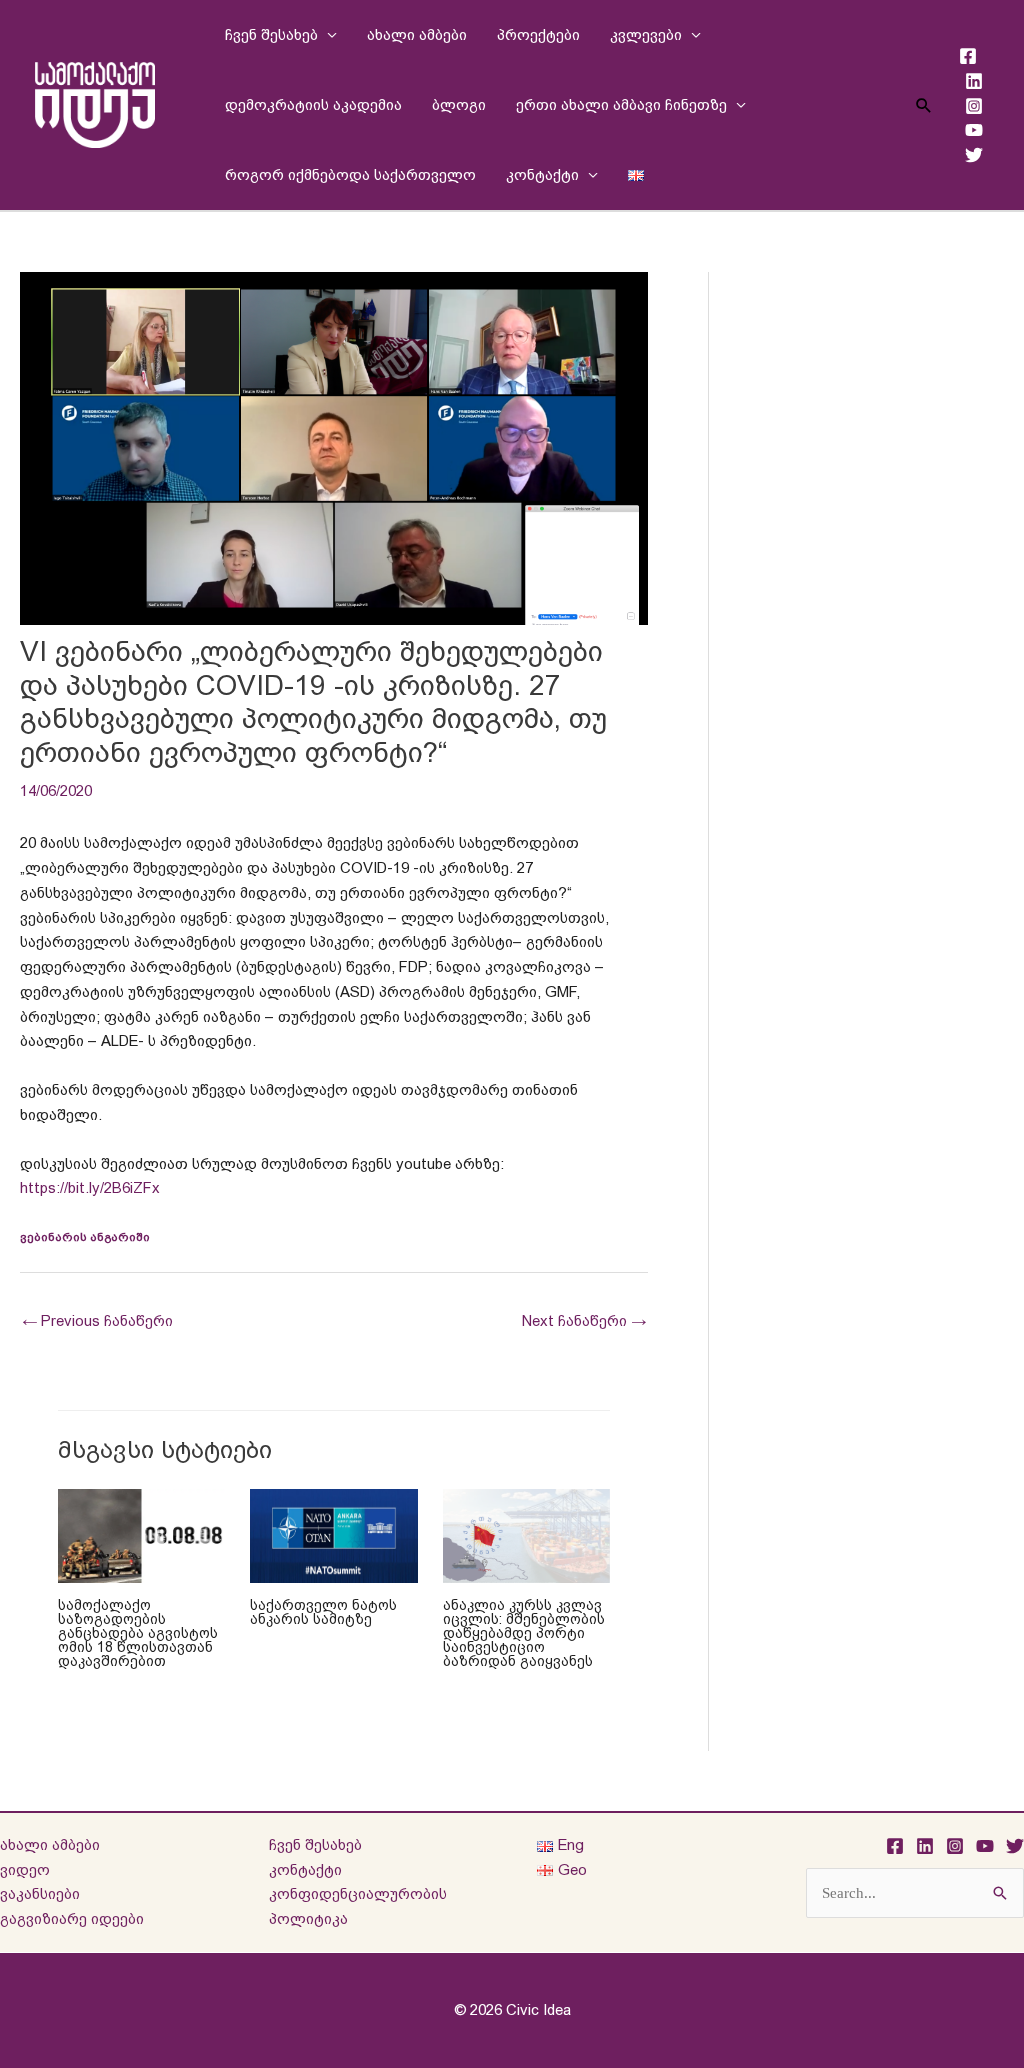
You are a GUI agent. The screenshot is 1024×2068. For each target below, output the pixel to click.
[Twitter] (974, 155)
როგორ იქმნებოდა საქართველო (350, 174)
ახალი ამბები (417, 34)
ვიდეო (25, 1869)
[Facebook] (968, 56)
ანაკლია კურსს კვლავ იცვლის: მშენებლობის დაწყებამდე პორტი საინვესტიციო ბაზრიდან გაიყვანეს (524, 1633)
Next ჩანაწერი (584, 1320)
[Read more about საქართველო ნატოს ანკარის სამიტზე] (334, 1534)
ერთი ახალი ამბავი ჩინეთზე (621, 104)
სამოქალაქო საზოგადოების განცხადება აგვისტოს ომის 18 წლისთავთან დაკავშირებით (138, 1633)
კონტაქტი (542, 174)
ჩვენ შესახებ (271, 34)
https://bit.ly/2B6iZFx (90, 1187)
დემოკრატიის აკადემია (313, 104)
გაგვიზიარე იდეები (72, 1918)
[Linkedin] (974, 81)
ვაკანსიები (40, 1893)
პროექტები (538, 34)
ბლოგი (459, 104)
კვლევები (646, 34)
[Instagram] (974, 106)
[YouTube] (974, 130)
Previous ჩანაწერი (97, 1320)
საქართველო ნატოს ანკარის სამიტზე (323, 1612)
